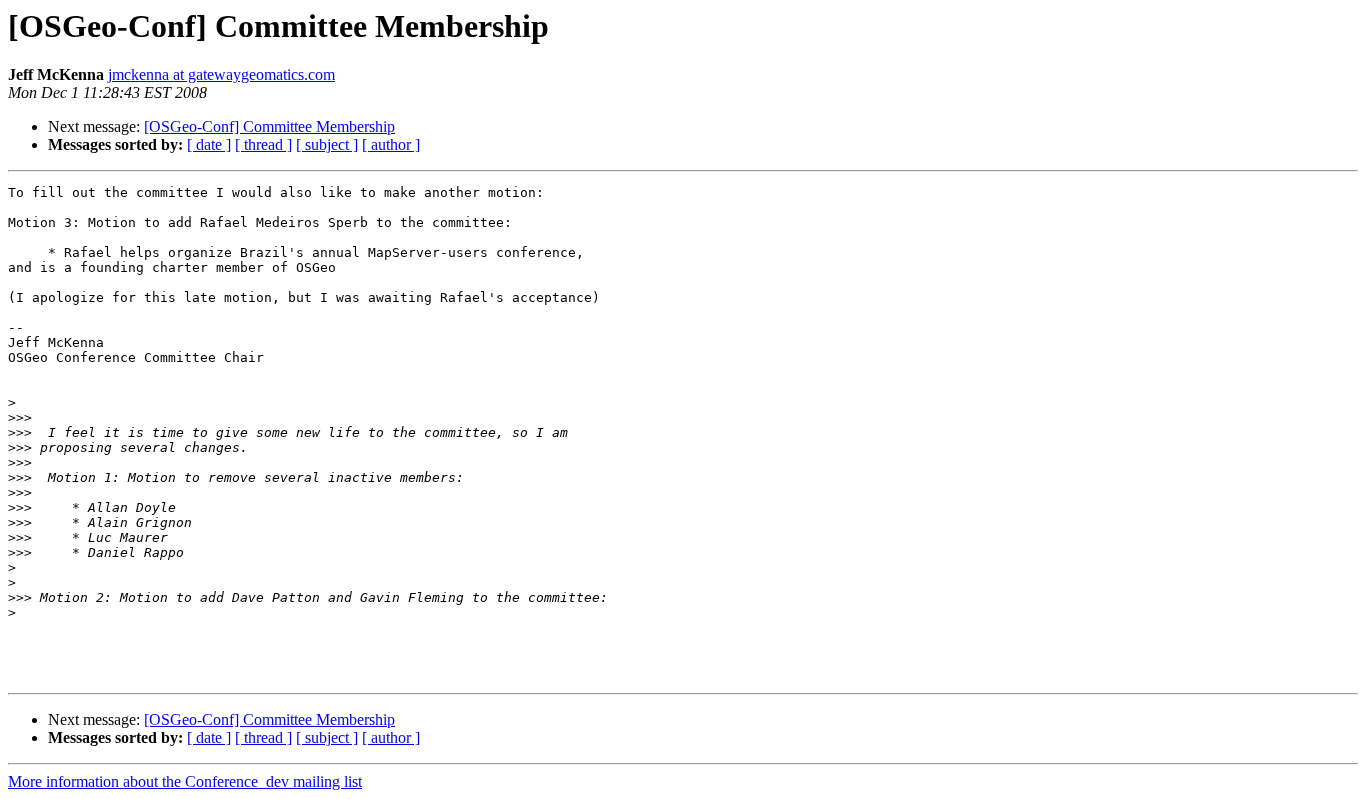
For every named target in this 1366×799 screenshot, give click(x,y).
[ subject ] (327, 144)
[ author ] (391, 144)
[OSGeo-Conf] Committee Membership (269, 126)
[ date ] (209, 144)
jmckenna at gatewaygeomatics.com (221, 74)
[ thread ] (263, 144)
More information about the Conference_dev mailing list (185, 781)
